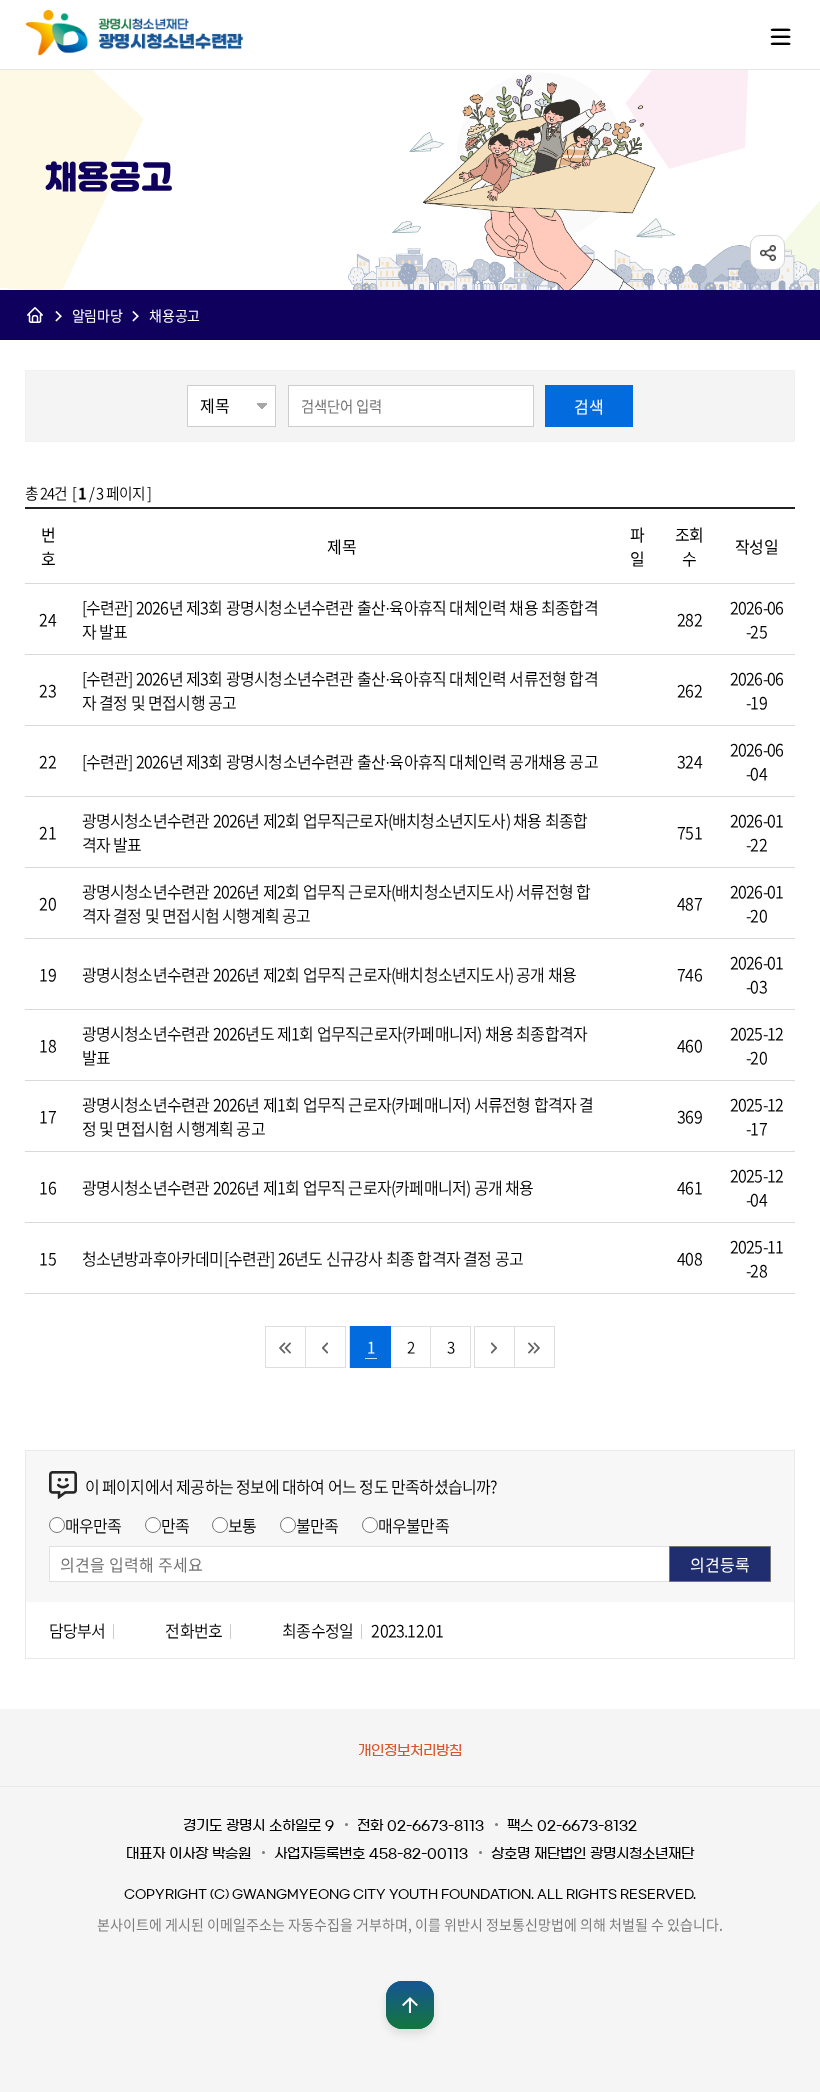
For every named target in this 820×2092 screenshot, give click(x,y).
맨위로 (410, 2005)
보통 (242, 1525)
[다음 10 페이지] (495, 1347)
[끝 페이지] (535, 1347)
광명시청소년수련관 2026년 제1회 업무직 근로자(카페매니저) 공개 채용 (308, 1187)
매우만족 (93, 1525)
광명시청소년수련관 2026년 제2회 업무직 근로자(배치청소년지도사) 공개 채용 (329, 974)
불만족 (317, 1525)
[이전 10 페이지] (326, 1347)
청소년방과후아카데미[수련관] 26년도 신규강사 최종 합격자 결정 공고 (303, 1258)
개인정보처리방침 (410, 1751)
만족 (175, 1525)
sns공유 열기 (767, 252)
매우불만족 (413, 1525)
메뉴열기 (780, 36)
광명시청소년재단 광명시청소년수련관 (155, 33)
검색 (589, 406)
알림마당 (97, 315)
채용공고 (174, 315)
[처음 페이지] (286, 1347)
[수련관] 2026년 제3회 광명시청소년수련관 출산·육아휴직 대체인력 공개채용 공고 (340, 761)
